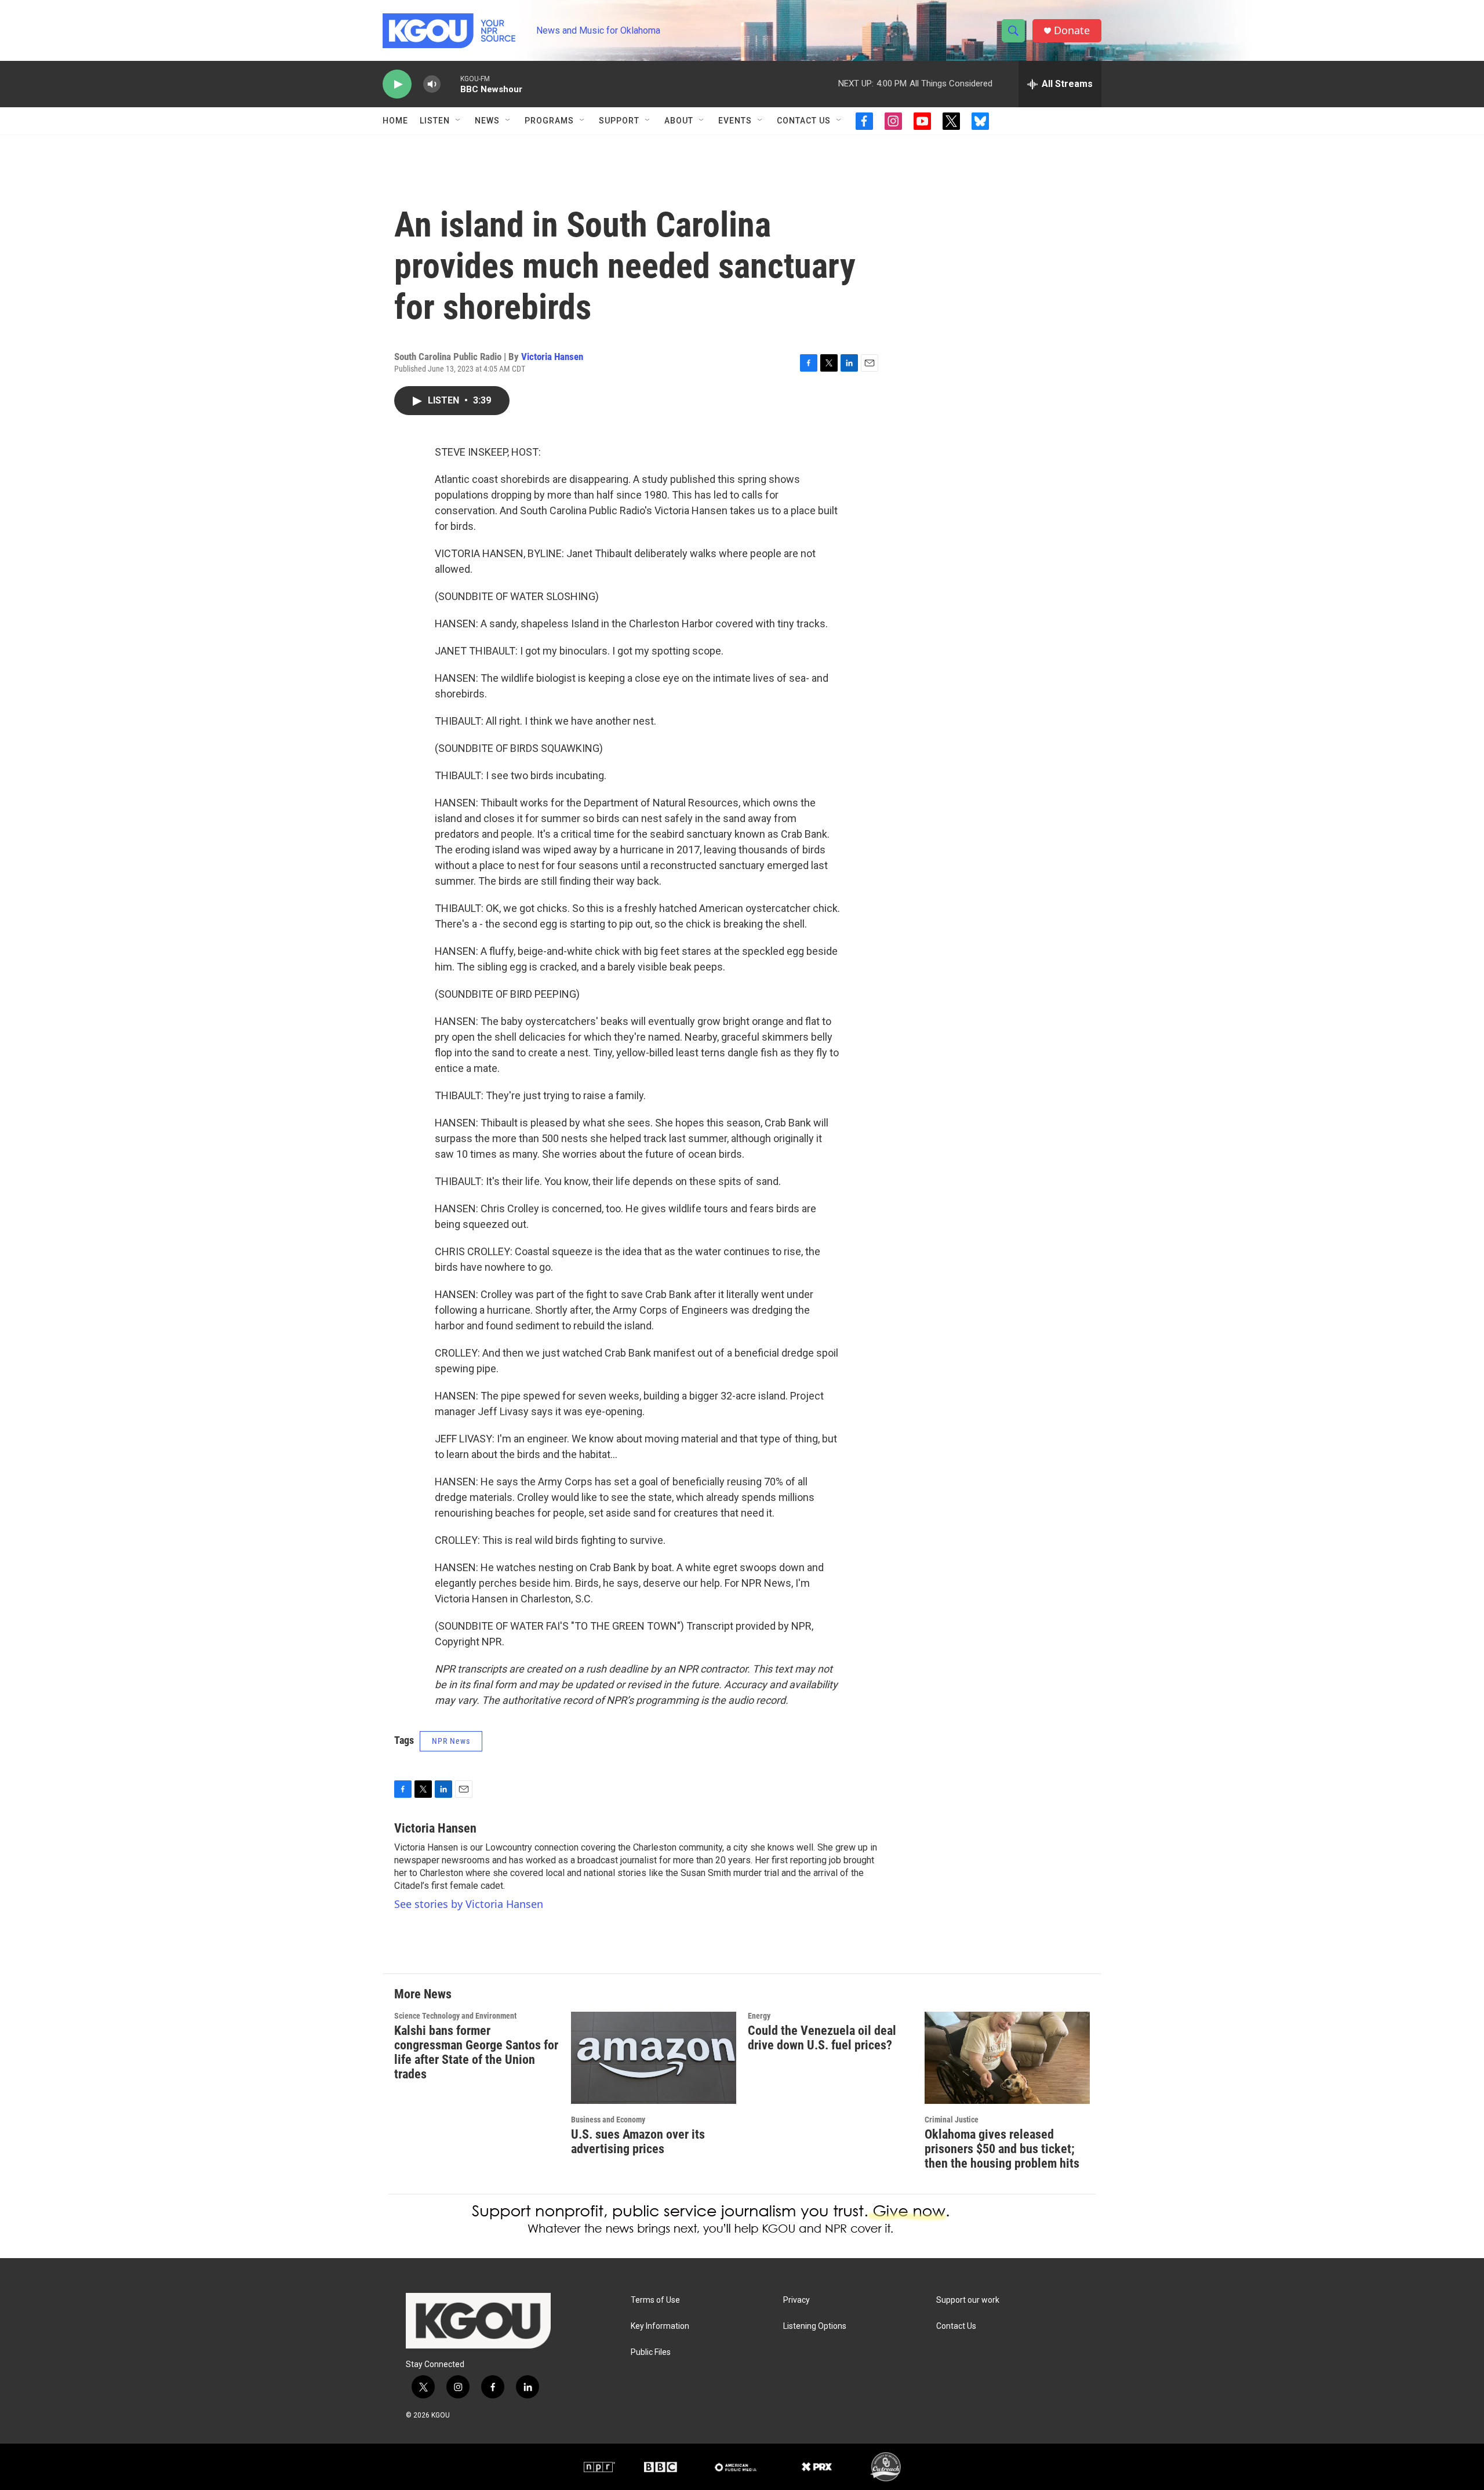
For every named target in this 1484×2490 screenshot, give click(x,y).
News (487, 121)
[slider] (450, 84)
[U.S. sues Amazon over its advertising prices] (654, 2058)
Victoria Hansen (552, 357)
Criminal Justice (952, 2120)
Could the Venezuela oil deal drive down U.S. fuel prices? (822, 2038)
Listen (435, 121)
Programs (549, 121)
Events (735, 121)
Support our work (968, 2300)
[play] (397, 84)
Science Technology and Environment (455, 2016)
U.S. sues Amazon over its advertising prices (638, 2142)
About (679, 121)
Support (619, 121)
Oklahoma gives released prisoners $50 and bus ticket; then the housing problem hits (1002, 2149)
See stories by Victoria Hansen (469, 1904)
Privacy (796, 2300)
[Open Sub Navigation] (459, 121)
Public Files (651, 2352)
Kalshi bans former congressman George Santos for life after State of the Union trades (476, 2052)
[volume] (432, 84)
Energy (759, 2016)
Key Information (660, 2326)
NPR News (451, 1741)
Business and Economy (608, 2120)
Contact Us (804, 121)
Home (395, 121)
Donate (1072, 30)
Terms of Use (655, 2300)
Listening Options (815, 2326)
